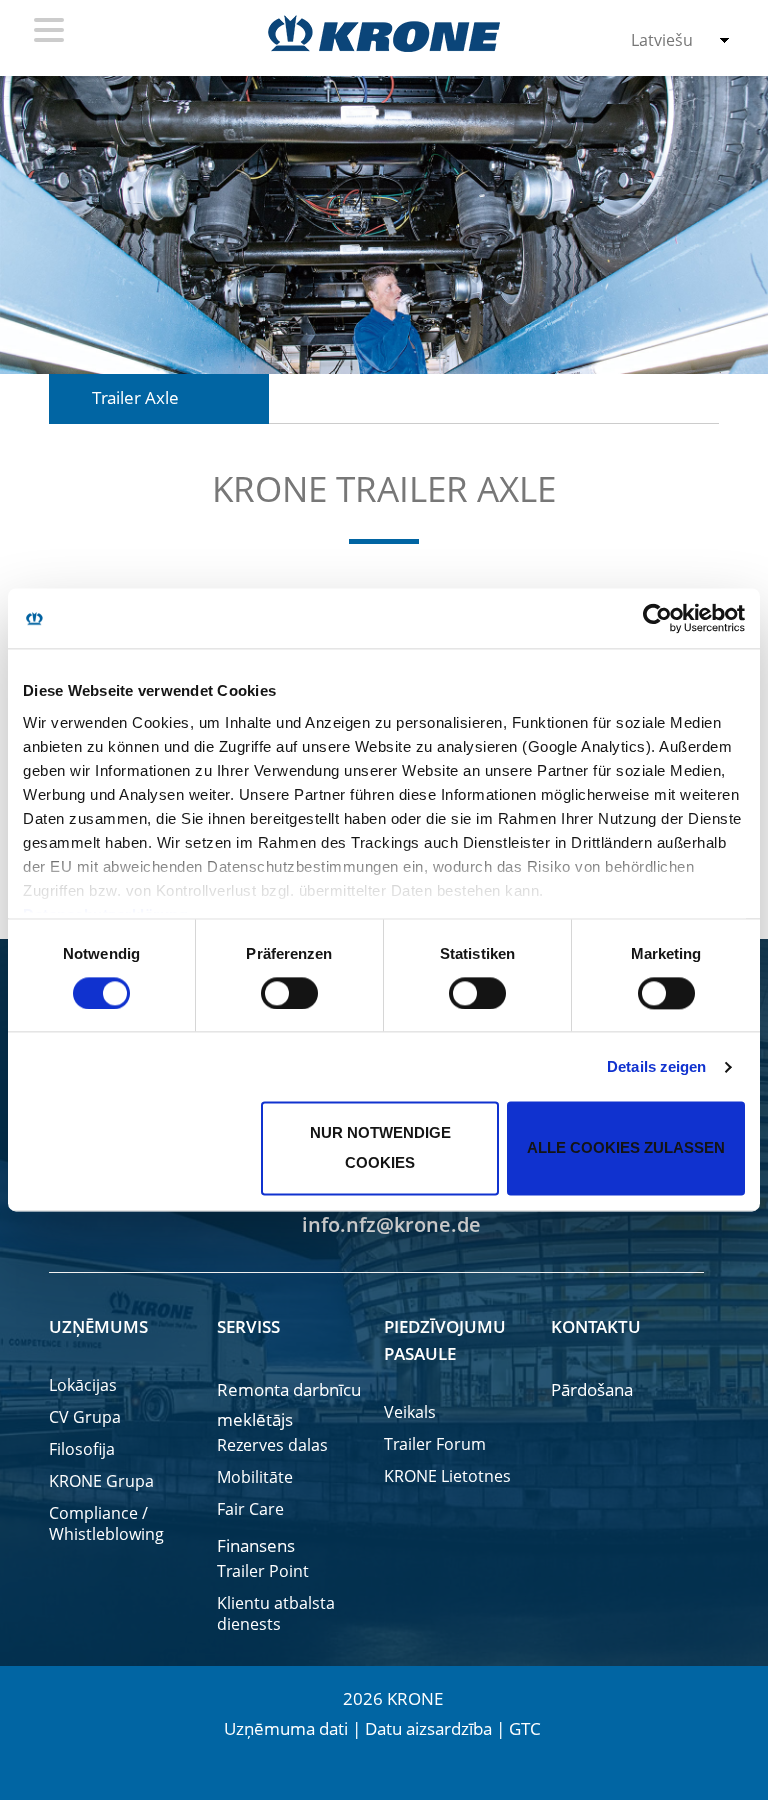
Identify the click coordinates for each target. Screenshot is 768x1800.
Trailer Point (263, 1571)
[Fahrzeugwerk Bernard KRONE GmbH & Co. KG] (384, 33)
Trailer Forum (435, 1444)
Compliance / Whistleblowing (106, 1524)
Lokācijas (83, 1385)
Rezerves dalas (272, 1445)
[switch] (289, 993)
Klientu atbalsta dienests (276, 1614)
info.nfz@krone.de (389, 1224)
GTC (525, 1728)
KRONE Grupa (101, 1481)
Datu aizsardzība (428, 1728)
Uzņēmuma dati (286, 1728)
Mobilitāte (255, 1477)
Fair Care (250, 1509)
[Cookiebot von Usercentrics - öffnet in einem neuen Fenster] (657, 618)
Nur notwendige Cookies (380, 1148)
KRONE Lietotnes (447, 1476)
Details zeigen (656, 1066)
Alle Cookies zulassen (626, 1148)
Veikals (410, 1412)
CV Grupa (85, 1417)
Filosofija (82, 1449)
